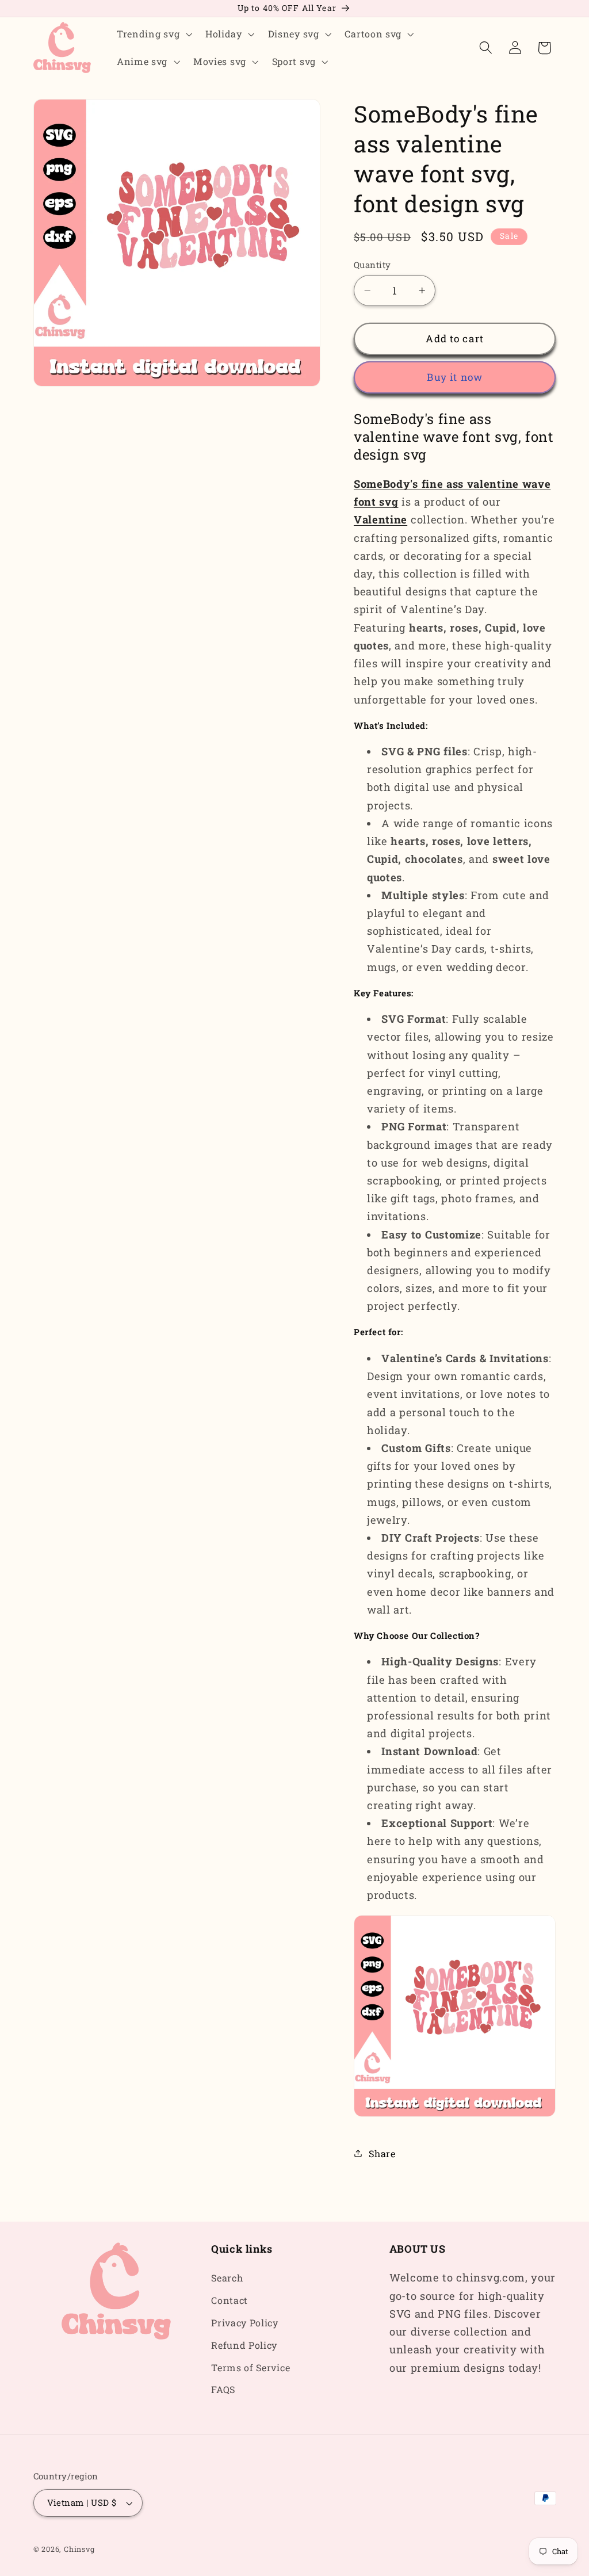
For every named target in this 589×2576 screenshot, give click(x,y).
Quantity (372, 265)
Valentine (380, 519)
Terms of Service (250, 2367)
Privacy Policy (245, 2323)
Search (227, 2278)
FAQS (223, 2389)
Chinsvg (79, 2549)
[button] (153, 34)
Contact (230, 2300)
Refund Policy (244, 2345)
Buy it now (455, 377)
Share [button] (382, 2153)
